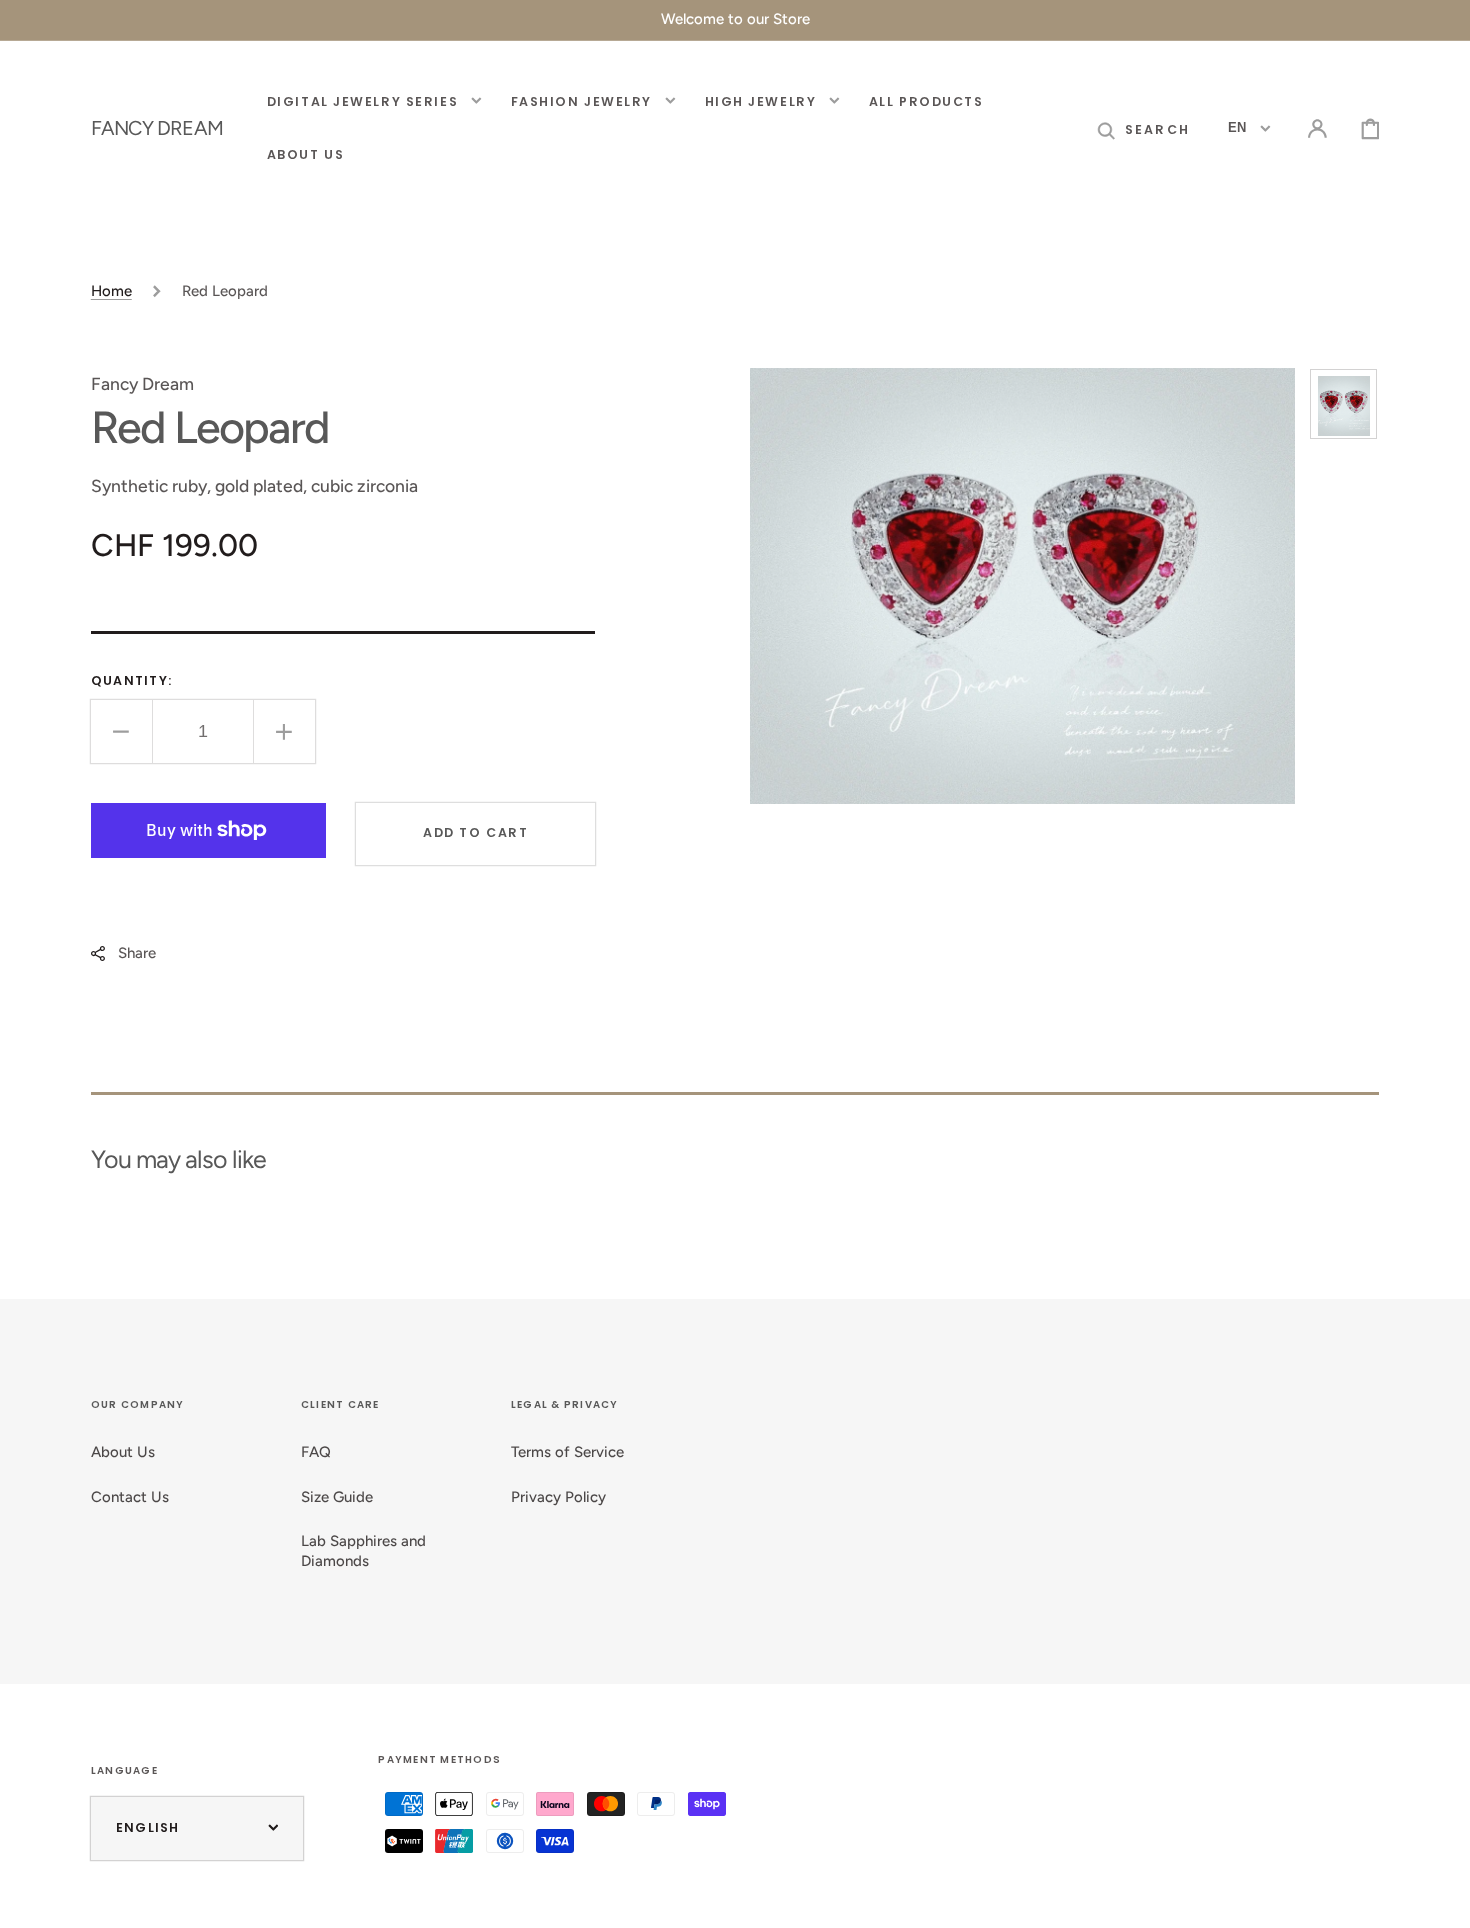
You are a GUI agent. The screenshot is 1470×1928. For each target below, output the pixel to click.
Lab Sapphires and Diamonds (363, 1551)
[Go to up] (1438, 1896)
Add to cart (475, 832)
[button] (1143, 128)
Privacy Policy (558, 1497)
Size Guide (337, 1497)
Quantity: (131, 680)
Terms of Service (567, 1452)
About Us (123, 1452)
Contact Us (130, 1497)
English (148, 1827)
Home (111, 291)
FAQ (316, 1452)
